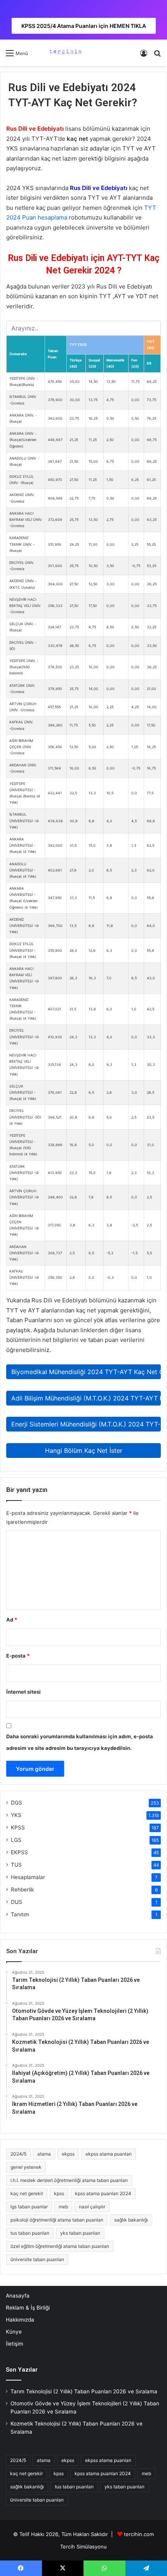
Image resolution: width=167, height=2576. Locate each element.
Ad (12, 1620)
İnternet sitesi (23, 1692)
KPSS (18, 1827)
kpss (59, 2193)
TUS (16, 1865)
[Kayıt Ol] (144, 56)
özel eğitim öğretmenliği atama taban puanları (60, 2246)
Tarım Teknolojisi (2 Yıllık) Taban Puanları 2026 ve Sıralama (84, 2391)
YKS (16, 1815)
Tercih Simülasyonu (83, 2547)
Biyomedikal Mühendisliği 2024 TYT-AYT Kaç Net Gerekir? (86, 1372)
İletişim (15, 2344)
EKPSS (19, 1852)
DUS (17, 1902)
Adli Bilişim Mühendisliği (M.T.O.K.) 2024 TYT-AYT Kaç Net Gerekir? (86, 1398)
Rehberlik (22, 1890)
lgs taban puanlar (29, 2207)
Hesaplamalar (28, 1877)
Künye (14, 2332)
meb (63, 2207)
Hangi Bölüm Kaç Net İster (84, 1451)
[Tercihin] (65, 53)
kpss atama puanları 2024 (103, 2193)
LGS (16, 1840)
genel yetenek (26, 2167)
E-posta (18, 1656)
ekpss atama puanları (109, 2154)
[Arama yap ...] (157, 56)
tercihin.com (139, 2534)
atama (44, 2154)
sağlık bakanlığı (131, 2220)
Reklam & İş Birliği (28, 2308)
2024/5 (18, 2154)
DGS (17, 1803)
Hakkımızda (20, 2320)
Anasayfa (18, 2296)
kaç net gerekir (27, 2193)
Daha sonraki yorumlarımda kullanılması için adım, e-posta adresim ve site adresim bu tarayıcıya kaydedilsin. (80, 1742)
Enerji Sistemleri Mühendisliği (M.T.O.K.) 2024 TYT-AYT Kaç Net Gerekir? (86, 1424)
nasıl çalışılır (92, 2207)
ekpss (68, 2154)
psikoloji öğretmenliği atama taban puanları (57, 2220)
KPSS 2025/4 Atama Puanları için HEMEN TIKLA (84, 26)
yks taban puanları (80, 2233)
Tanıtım (20, 1914)
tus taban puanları (30, 2233)
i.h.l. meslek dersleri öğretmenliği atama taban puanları (69, 2180)
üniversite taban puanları (37, 2259)
